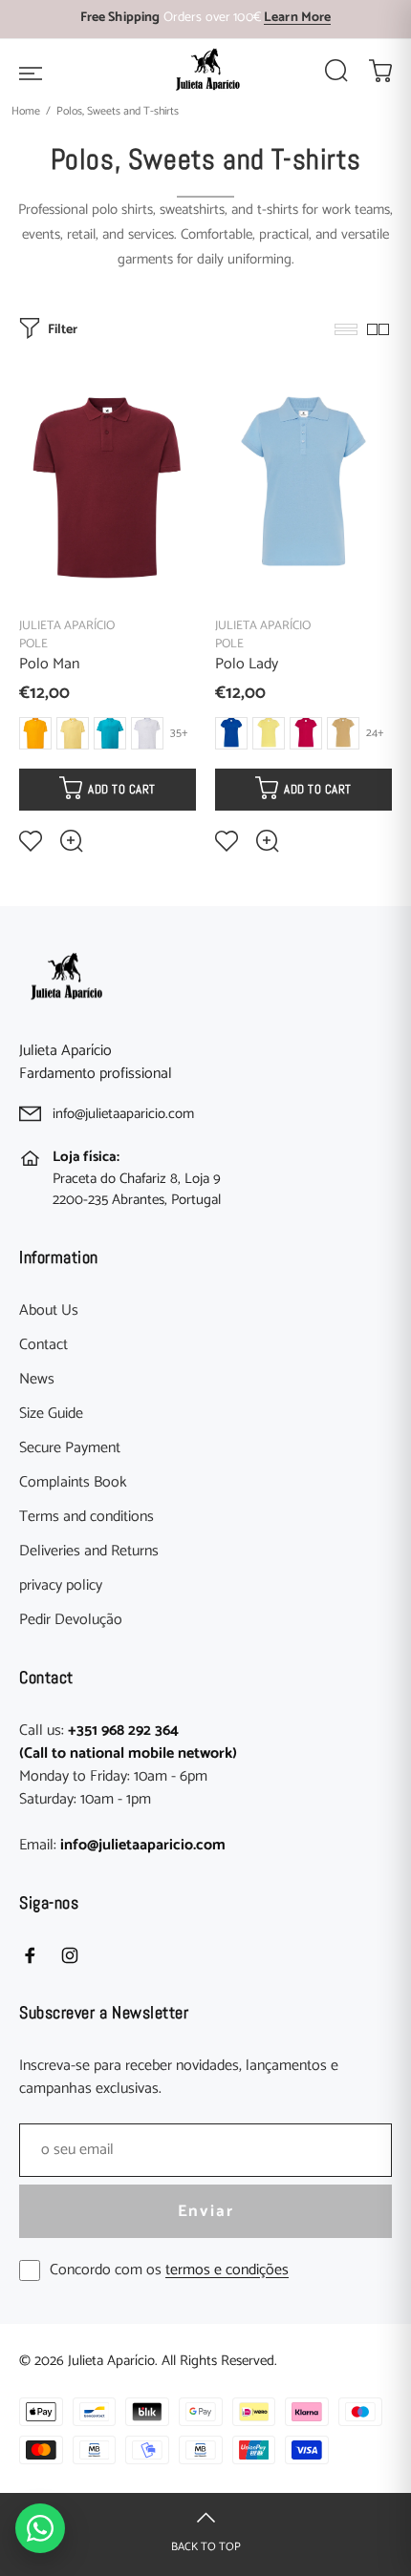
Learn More (297, 18)
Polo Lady (247, 664)
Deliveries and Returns (89, 1552)
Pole (33, 644)
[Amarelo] (35, 733)
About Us (49, 1311)
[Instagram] (70, 1955)
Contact (43, 1345)
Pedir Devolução (71, 1620)
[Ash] (147, 733)
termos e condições (227, 2270)
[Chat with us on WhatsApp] (40, 2528)
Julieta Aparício (67, 626)
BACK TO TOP (206, 2547)
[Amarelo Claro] (73, 733)
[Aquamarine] (110, 733)
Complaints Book (73, 1483)
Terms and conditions (87, 1517)
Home (26, 111)
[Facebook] (30, 1955)
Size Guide (51, 1414)
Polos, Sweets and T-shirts (118, 111)
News (37, 1380)
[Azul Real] (231, 733)
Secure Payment (70, 1448)
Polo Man (49, 664)
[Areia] (343, 733)
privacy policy (61, 1586)
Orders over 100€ (206, 18)
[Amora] (306, 733)
